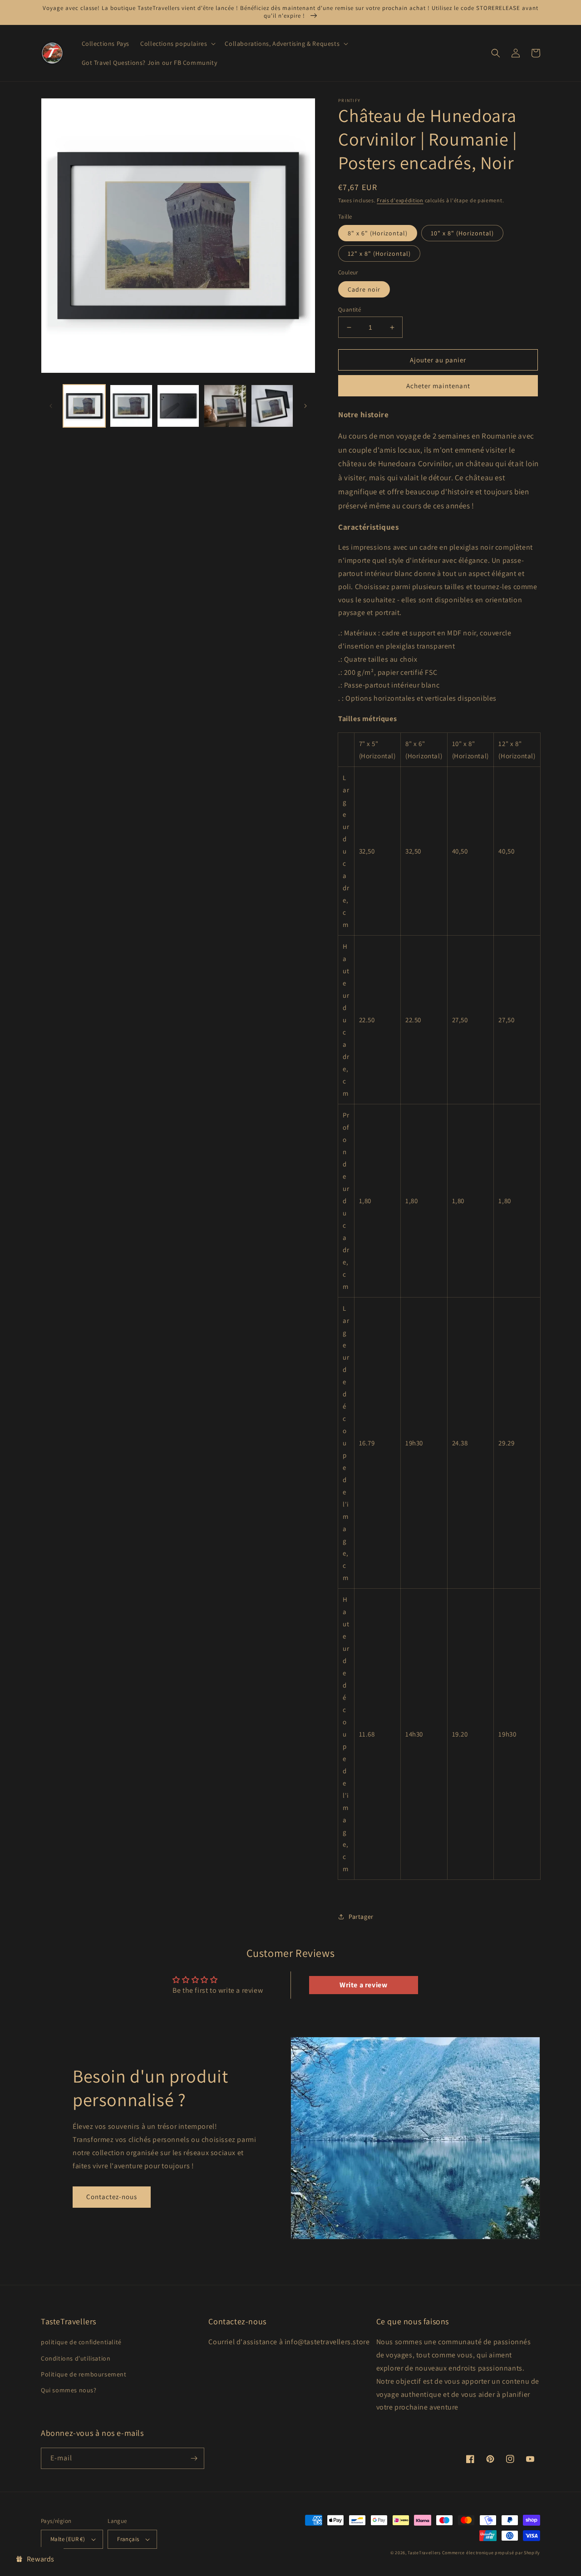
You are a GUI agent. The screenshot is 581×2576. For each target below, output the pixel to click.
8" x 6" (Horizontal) (378, 233)
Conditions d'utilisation (76, 2358)
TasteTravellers (424, 2553)
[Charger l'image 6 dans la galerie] (272, 406)
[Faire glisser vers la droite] (305, 406)
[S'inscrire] (194, 2458)
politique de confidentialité (81, 2342)
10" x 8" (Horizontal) (462, 233)
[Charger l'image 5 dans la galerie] (225, 406)
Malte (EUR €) (68, 2539)
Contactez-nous (112, 2197)
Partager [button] (361, 1917)
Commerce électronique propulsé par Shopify (491, 2553)
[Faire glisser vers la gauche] (51, 406)
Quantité (350, 310)
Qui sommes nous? (69, 2390)
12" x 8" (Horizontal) (379, 254)
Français (128, 2539)
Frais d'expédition (400, 200)
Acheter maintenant (438, 386)
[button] (177, 44)
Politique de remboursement (84, 2374)
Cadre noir (364, 289)
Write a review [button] (363, 1985)
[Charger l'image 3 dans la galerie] (131, 406)
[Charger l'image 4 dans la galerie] (178, 406)
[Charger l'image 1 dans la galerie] (84, 406)
